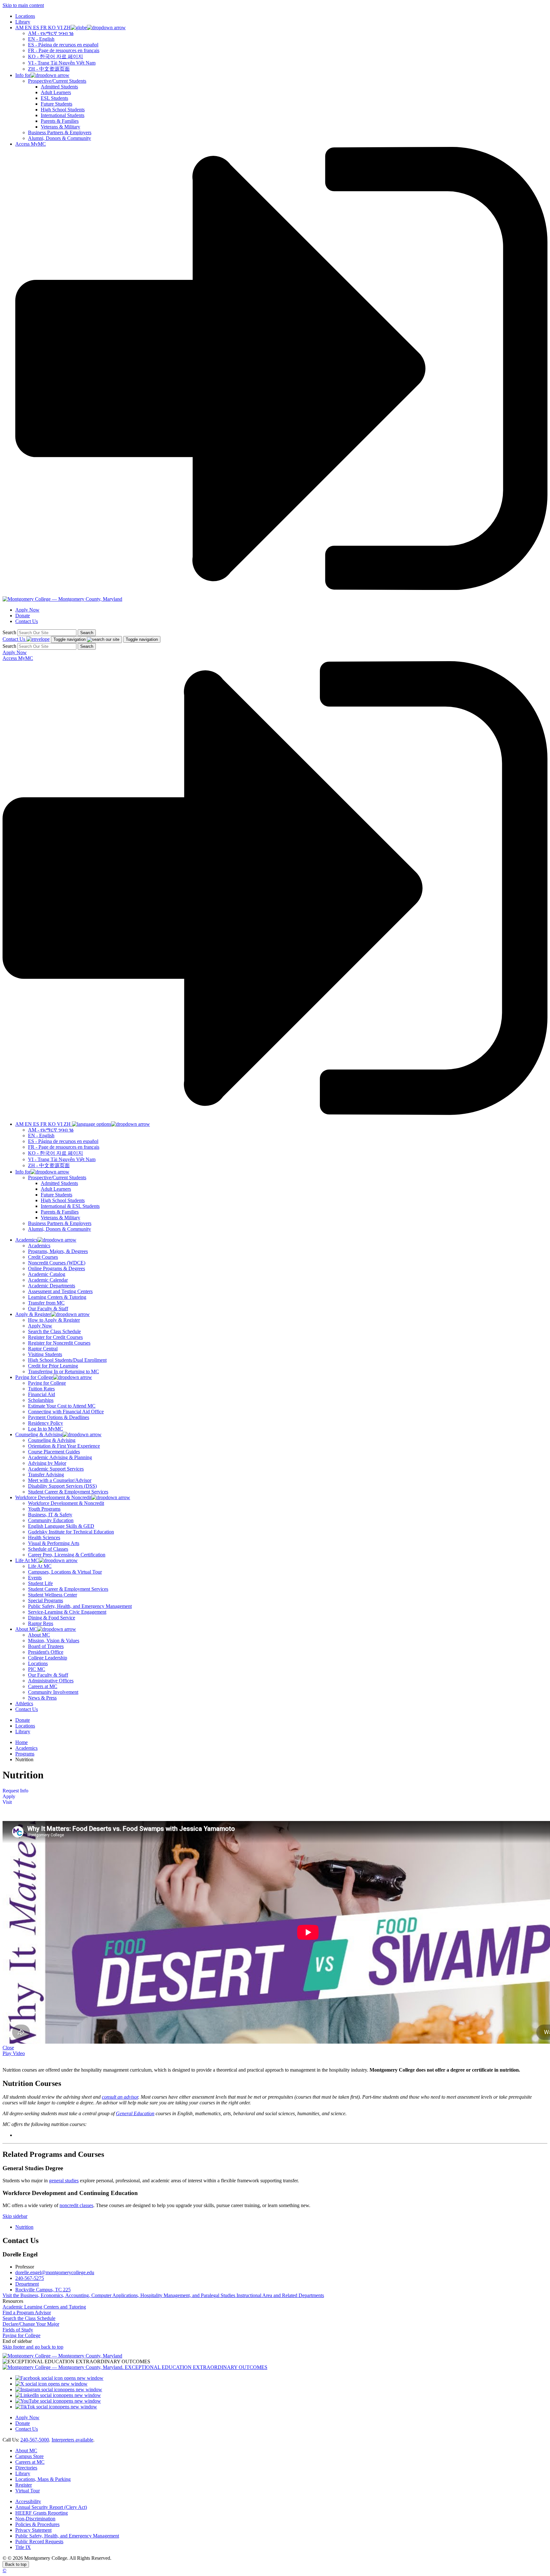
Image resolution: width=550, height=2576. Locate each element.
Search (9, 632)
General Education (135, 2113)
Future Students (56, 104)
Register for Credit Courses (55, 1337)
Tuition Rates (41, 1389)
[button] (71, 28)
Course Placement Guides (54, 1452)
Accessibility (28, 2501)
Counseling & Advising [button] (39, 1434)
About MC (39, 1635)
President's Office (46, 1652)
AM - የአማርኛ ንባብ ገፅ (51, 33)
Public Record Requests (39, 2541)
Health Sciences (44, 1537)
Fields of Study (18, 2330)
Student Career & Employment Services (68, 1492)
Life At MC (40, 1566)
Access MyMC (31, 144)
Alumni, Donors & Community (60, 138)
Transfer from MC (46, 1303)
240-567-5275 (30, 2278)
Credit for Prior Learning (53, 1366)
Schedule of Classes (48, 1549)
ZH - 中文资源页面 (49, 69)
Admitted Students (59, 87)
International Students (63, 115)
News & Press (42, 1698)
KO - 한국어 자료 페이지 (56, 56)
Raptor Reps (41, 1623)
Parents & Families (60, 121)
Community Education (51, 1520)
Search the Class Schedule (54, 1331)
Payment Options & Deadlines (59, 1417)
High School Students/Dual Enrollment (67, 1360)
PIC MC (37, 1669)
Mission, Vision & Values (54, 1641)
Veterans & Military (60, 127)
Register (24, 2485)
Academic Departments (52, 1286)
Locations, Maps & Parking (43, 2479)
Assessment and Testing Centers (60, 1291)
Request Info (15, 1791)
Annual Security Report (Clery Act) (51, 2507)
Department (27, 2284)
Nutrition (24, 2227)
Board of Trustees (46, 1646)
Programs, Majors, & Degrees (58, 1251)
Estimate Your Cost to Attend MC (62, 1406)
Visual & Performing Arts (54, 1543)
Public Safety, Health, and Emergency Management (80, 1606)
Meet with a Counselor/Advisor (60, 1480)
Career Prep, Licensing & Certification (67, 1555)
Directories (26, 2468)
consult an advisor (120, 2097)
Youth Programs (44, 1509)
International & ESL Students (70, 1206)
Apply (9, 1796)
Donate (23, 616)
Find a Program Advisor (27, 2313)
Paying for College (47, 1383)
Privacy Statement (33, 2530)
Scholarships (41, 1400)
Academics (39, 1246)
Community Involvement (53, 1692)
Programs (25, 1754)
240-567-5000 (35, 2440)
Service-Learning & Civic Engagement (67, 1612)
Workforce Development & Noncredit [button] (53, 1497)
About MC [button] (26, 1629)
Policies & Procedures (37, 2524)
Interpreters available (72, 2440)
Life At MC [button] (27, 1560)
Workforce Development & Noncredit (66, 1503)
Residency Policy (46, 1423)
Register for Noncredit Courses (59, 1343)
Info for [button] (23, 75)
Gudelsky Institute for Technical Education (71, 1532)
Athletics (24, 1703)
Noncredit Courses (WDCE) (57, 1263)
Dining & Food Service (52, 1618)
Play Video (14, 2053)
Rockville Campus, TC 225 (43, 2290)
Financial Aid (42, 1394)
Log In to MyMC (46, 1429)
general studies (64, 2181)
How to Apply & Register (54, 1320)
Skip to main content (23, 5)
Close (8, 2048)
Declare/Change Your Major (31, 2324)
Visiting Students (45, 1354)
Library (23, 22)
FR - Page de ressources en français (64, 50)
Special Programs (46, 1600)
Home (21, 1742)
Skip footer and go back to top (33, 2347)
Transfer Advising (46, 1475)
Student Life (40, 1583)
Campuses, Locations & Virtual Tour (65, 1572)
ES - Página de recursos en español (63, 45)
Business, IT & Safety (50, 1515)
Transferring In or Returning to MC (63, 1371)
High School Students (63, 110)
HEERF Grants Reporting (42, 2513)
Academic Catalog (47, 1274)
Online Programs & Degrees (56, 1268)
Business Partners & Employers (60, 132)
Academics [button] (26, 1240)
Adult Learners (56, 92)
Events (35, 1578)
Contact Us (27, 621)
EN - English (41, 39)
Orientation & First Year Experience (64, 1446)
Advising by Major (47, 1463)
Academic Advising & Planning (60, 1457)
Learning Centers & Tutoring (57, 1297)
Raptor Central (43, 1349)
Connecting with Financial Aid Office (66, 1412)
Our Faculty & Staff (48, 1309)
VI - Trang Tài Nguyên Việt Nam (62, 63)
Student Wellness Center (53, 1595)
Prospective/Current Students (57, 81)
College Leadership (48, 1658)
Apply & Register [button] (33, 1314)
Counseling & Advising (52, 1440)
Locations (25, 16)
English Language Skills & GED (61, 1526)
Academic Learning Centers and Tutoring (44, 2307)
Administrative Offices (51, 1681)
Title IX (23, 2547)
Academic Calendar (48, 1280)
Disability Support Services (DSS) (62, 1486)
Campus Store (29, 2456)
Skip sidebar (15, 2216)
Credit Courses (43, 1257)
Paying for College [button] (34, 1377)
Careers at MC (43, 1686)
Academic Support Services (56, 1469)
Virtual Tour (28, 2491)
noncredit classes (76, 2205)
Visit (7, 1802)
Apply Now (27, 610)
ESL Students (54, 98)
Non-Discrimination (35, 2519)
